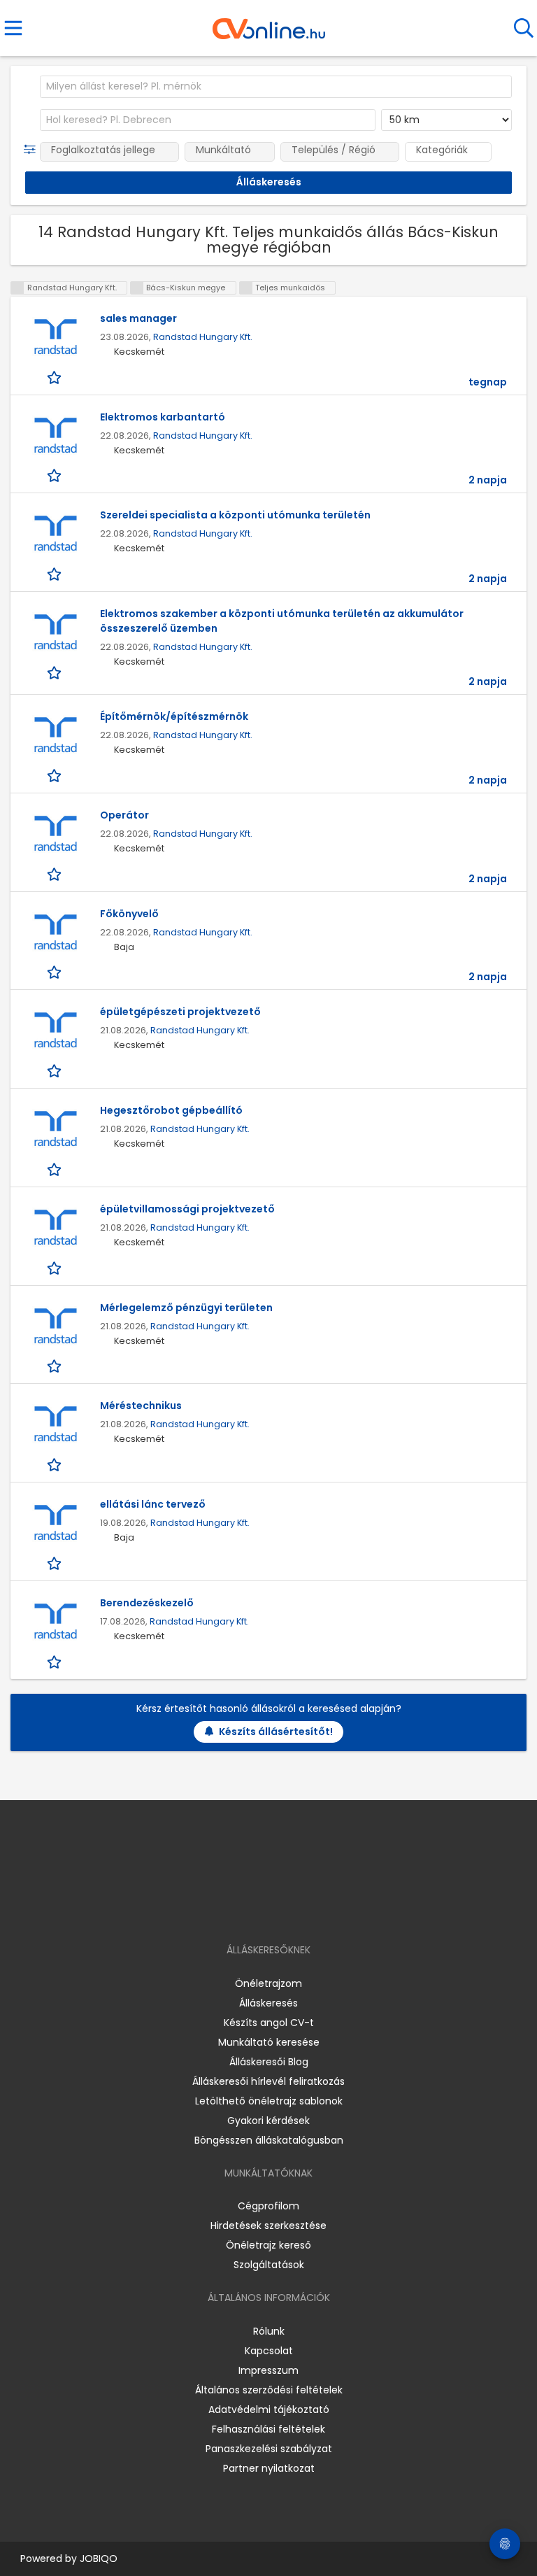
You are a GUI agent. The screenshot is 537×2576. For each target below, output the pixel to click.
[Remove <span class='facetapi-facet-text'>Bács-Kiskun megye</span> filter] (137, 288)
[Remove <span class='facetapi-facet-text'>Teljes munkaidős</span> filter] (246, 288)
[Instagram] (260, 1910)
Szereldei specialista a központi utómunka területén (235, 515)
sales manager (138, 318)
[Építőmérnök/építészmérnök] (55, 736)
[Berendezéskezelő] (55, 1622)
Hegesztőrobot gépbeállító (171, 1110)
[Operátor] (55, 834)
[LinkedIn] (283, 1910)
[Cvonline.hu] (269, 24)
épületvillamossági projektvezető (187, 1209)
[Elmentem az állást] (56, 377)
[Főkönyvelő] (55, 933)
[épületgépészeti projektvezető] (55, 1031)
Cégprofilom (268, 2206)
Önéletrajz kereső (268, 2245)
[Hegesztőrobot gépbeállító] (55, 1130)
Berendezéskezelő (147, 1603)
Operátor (124, 815)
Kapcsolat (269, 2351)
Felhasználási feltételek (268, 2429)
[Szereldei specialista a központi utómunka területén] (55, 534)
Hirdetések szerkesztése (268, 2225)
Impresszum (268, 2370)
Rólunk (269, 2331)
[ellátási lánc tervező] (55, 1523)
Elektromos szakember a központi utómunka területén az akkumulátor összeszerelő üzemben (282, 621)
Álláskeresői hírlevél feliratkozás (268, 2081)
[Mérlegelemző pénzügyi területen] (55, 1327)
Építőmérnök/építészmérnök (174, 716)
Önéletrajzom (268, 1983)
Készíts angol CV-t (269, 2023)
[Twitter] (303, 1910)
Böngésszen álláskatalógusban (269, 2140)
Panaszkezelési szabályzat (269, 2449)
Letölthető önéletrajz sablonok (269, 2101)
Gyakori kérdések (268, 2121)
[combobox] (276, 87)
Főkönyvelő (129, 914)
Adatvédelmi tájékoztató (269, 2409)
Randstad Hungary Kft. (203, 337)
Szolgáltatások (269, 2265)
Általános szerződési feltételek (269, 2390)
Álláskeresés (268, 2003)
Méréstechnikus (141, 1406)
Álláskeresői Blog (269, 2062)
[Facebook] (237, 1910)
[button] (33, 150)
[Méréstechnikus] (55, 1425)
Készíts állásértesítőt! (276, 1732)
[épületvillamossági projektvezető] (55, 1228)
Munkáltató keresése (269, 2042)
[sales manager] (55, 338)
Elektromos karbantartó (163, 417)
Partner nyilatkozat (269, 2468)
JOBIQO (99, 2559)
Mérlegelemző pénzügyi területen (186, 1308)
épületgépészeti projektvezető (180, 1012)
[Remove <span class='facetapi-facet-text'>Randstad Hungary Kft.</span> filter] (17, 288)
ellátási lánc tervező (153, 1504)
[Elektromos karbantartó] (55, 436)
